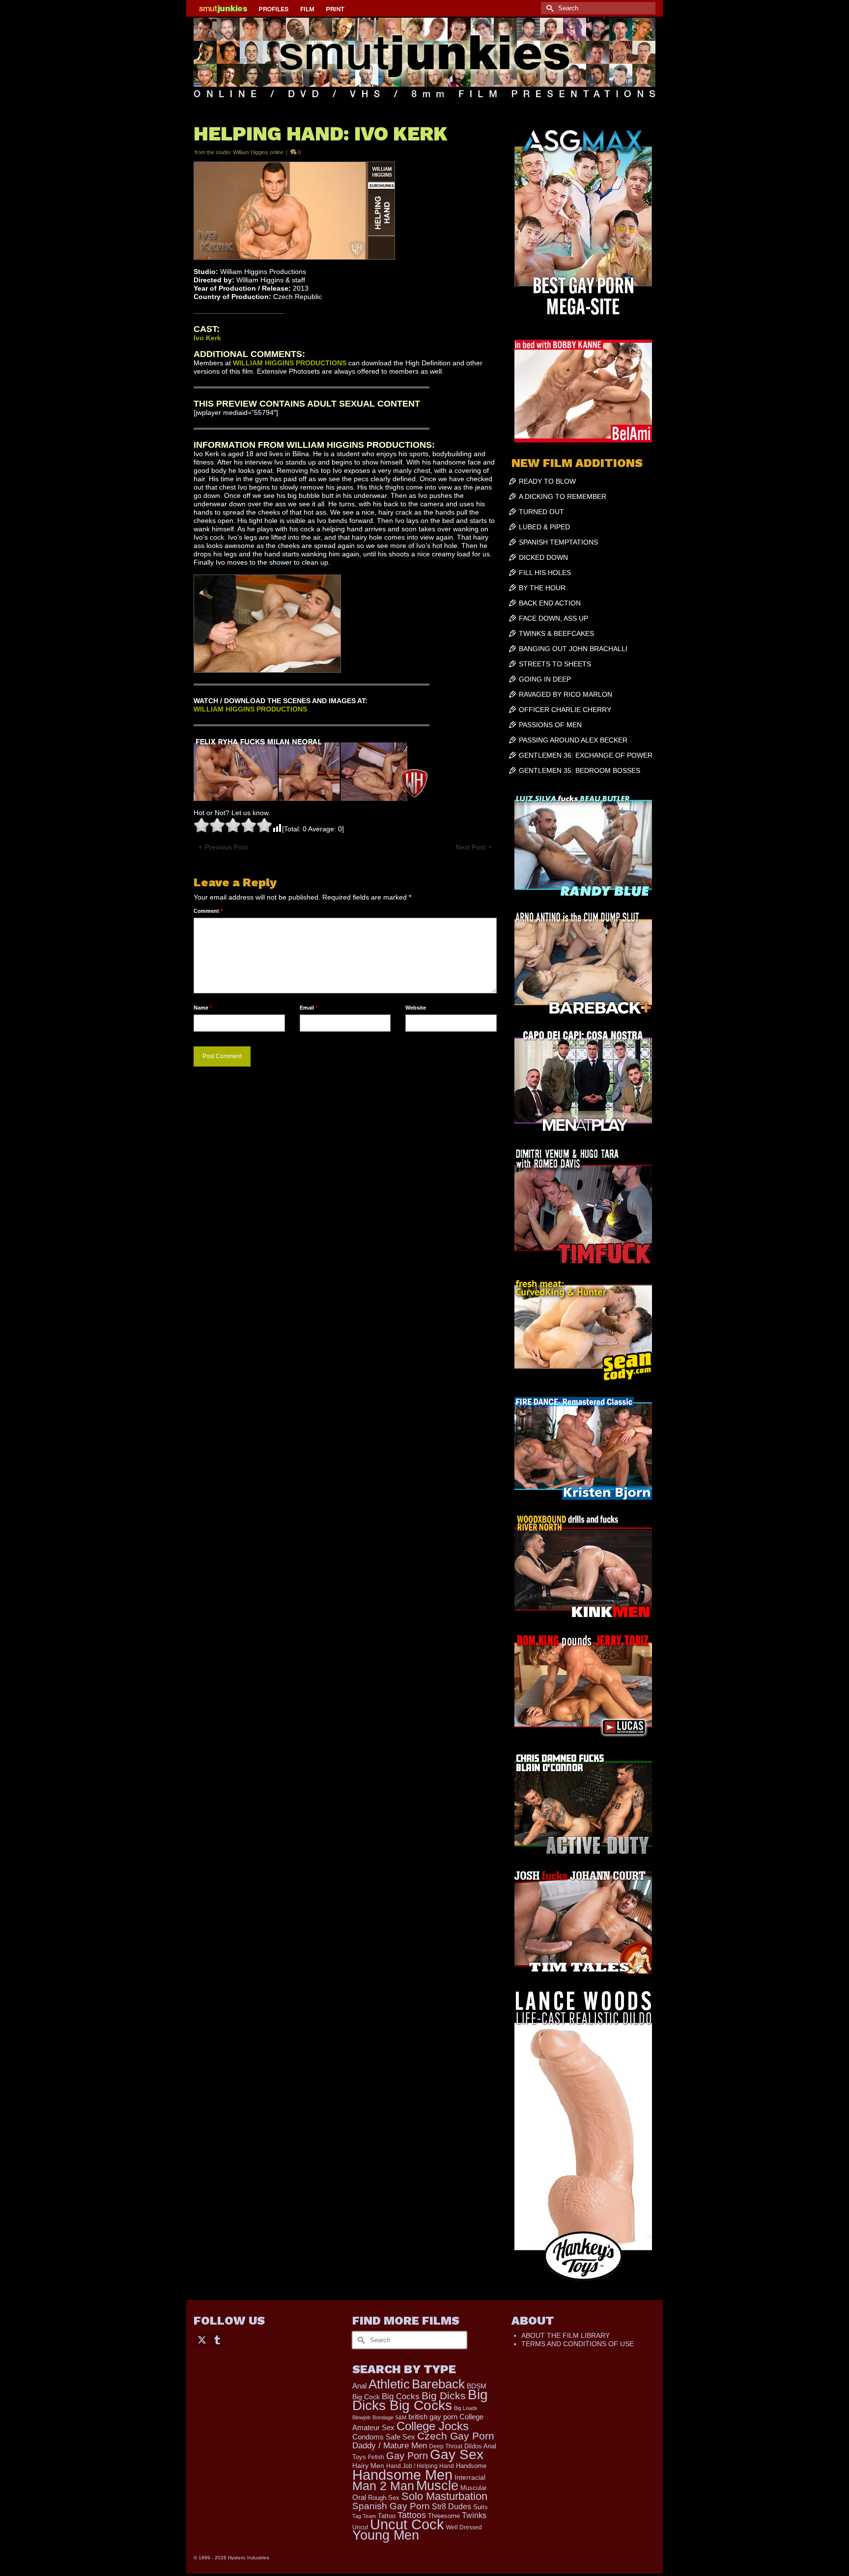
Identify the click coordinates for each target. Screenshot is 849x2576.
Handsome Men (402, 2475)
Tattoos (412, 2515)
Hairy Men (368, 2466)
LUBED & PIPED (544, 527)
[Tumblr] (217, 2339)
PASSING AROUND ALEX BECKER (573, 740)
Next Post (470, 847)
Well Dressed (464, 2527)
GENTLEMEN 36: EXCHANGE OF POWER (586, 755)
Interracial (470, 2477)
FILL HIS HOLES (545, 573)
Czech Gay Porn (456, 2436)
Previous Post (226, 847)
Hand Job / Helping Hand (420, 2466)
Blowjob (361, 2417)
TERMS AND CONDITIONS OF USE (578, 2344)
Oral (359, 2497)
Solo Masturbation (444, 2496)
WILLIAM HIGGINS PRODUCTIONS (290, 363)
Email (309, 1008)
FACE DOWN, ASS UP (553, 618)
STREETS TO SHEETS (555, 664)
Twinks (474, 2515)
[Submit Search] (548, 8)
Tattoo (387, 2516)
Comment (208, 911)
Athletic (389, 2384)
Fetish (376, 2457)
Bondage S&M (389, 2417)
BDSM (477, 2386)
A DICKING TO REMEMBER (563, 496)
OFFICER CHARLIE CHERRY (565, 710)
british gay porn (433, 2417)
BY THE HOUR (542, 588)
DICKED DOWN (543, 557)
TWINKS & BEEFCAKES (556, 633)
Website (416, 1008)
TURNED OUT (541, 512)
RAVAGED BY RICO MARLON (566, 694)
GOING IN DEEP (545, 679)
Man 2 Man (383, 2486)
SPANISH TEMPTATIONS (558, 542)
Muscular (473, 2488)
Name (203, 1008)
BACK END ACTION (550, 603)
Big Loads (466, 2408)
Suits (481, 2507)
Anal (359, 2386)
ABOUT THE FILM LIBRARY (566, 2335)
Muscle (437, 2486)
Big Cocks (401, 2397)
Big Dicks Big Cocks (420, 2400)
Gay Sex (457, 2454)
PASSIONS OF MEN (550, 725)
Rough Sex (384, 2498)
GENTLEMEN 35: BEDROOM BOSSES (580, 770)
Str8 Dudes (452, 2507)
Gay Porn (407, 2456)
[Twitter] (202, 2339)
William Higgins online (258, 152)
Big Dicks (444, 2396)
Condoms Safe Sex (384, 2437)
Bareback (438, 2384)
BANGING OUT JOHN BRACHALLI (573, 649)
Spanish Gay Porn (391, 2506)
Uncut (360, 2527)
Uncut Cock (407, 2524)
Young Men (386, 2535)
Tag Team (364, 2516)
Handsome (471, 2466)
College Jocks (433, 2426)
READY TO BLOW (547, 481)
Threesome (444, 2516)
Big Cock (366, 2397)
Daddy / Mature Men (390, 2446)
